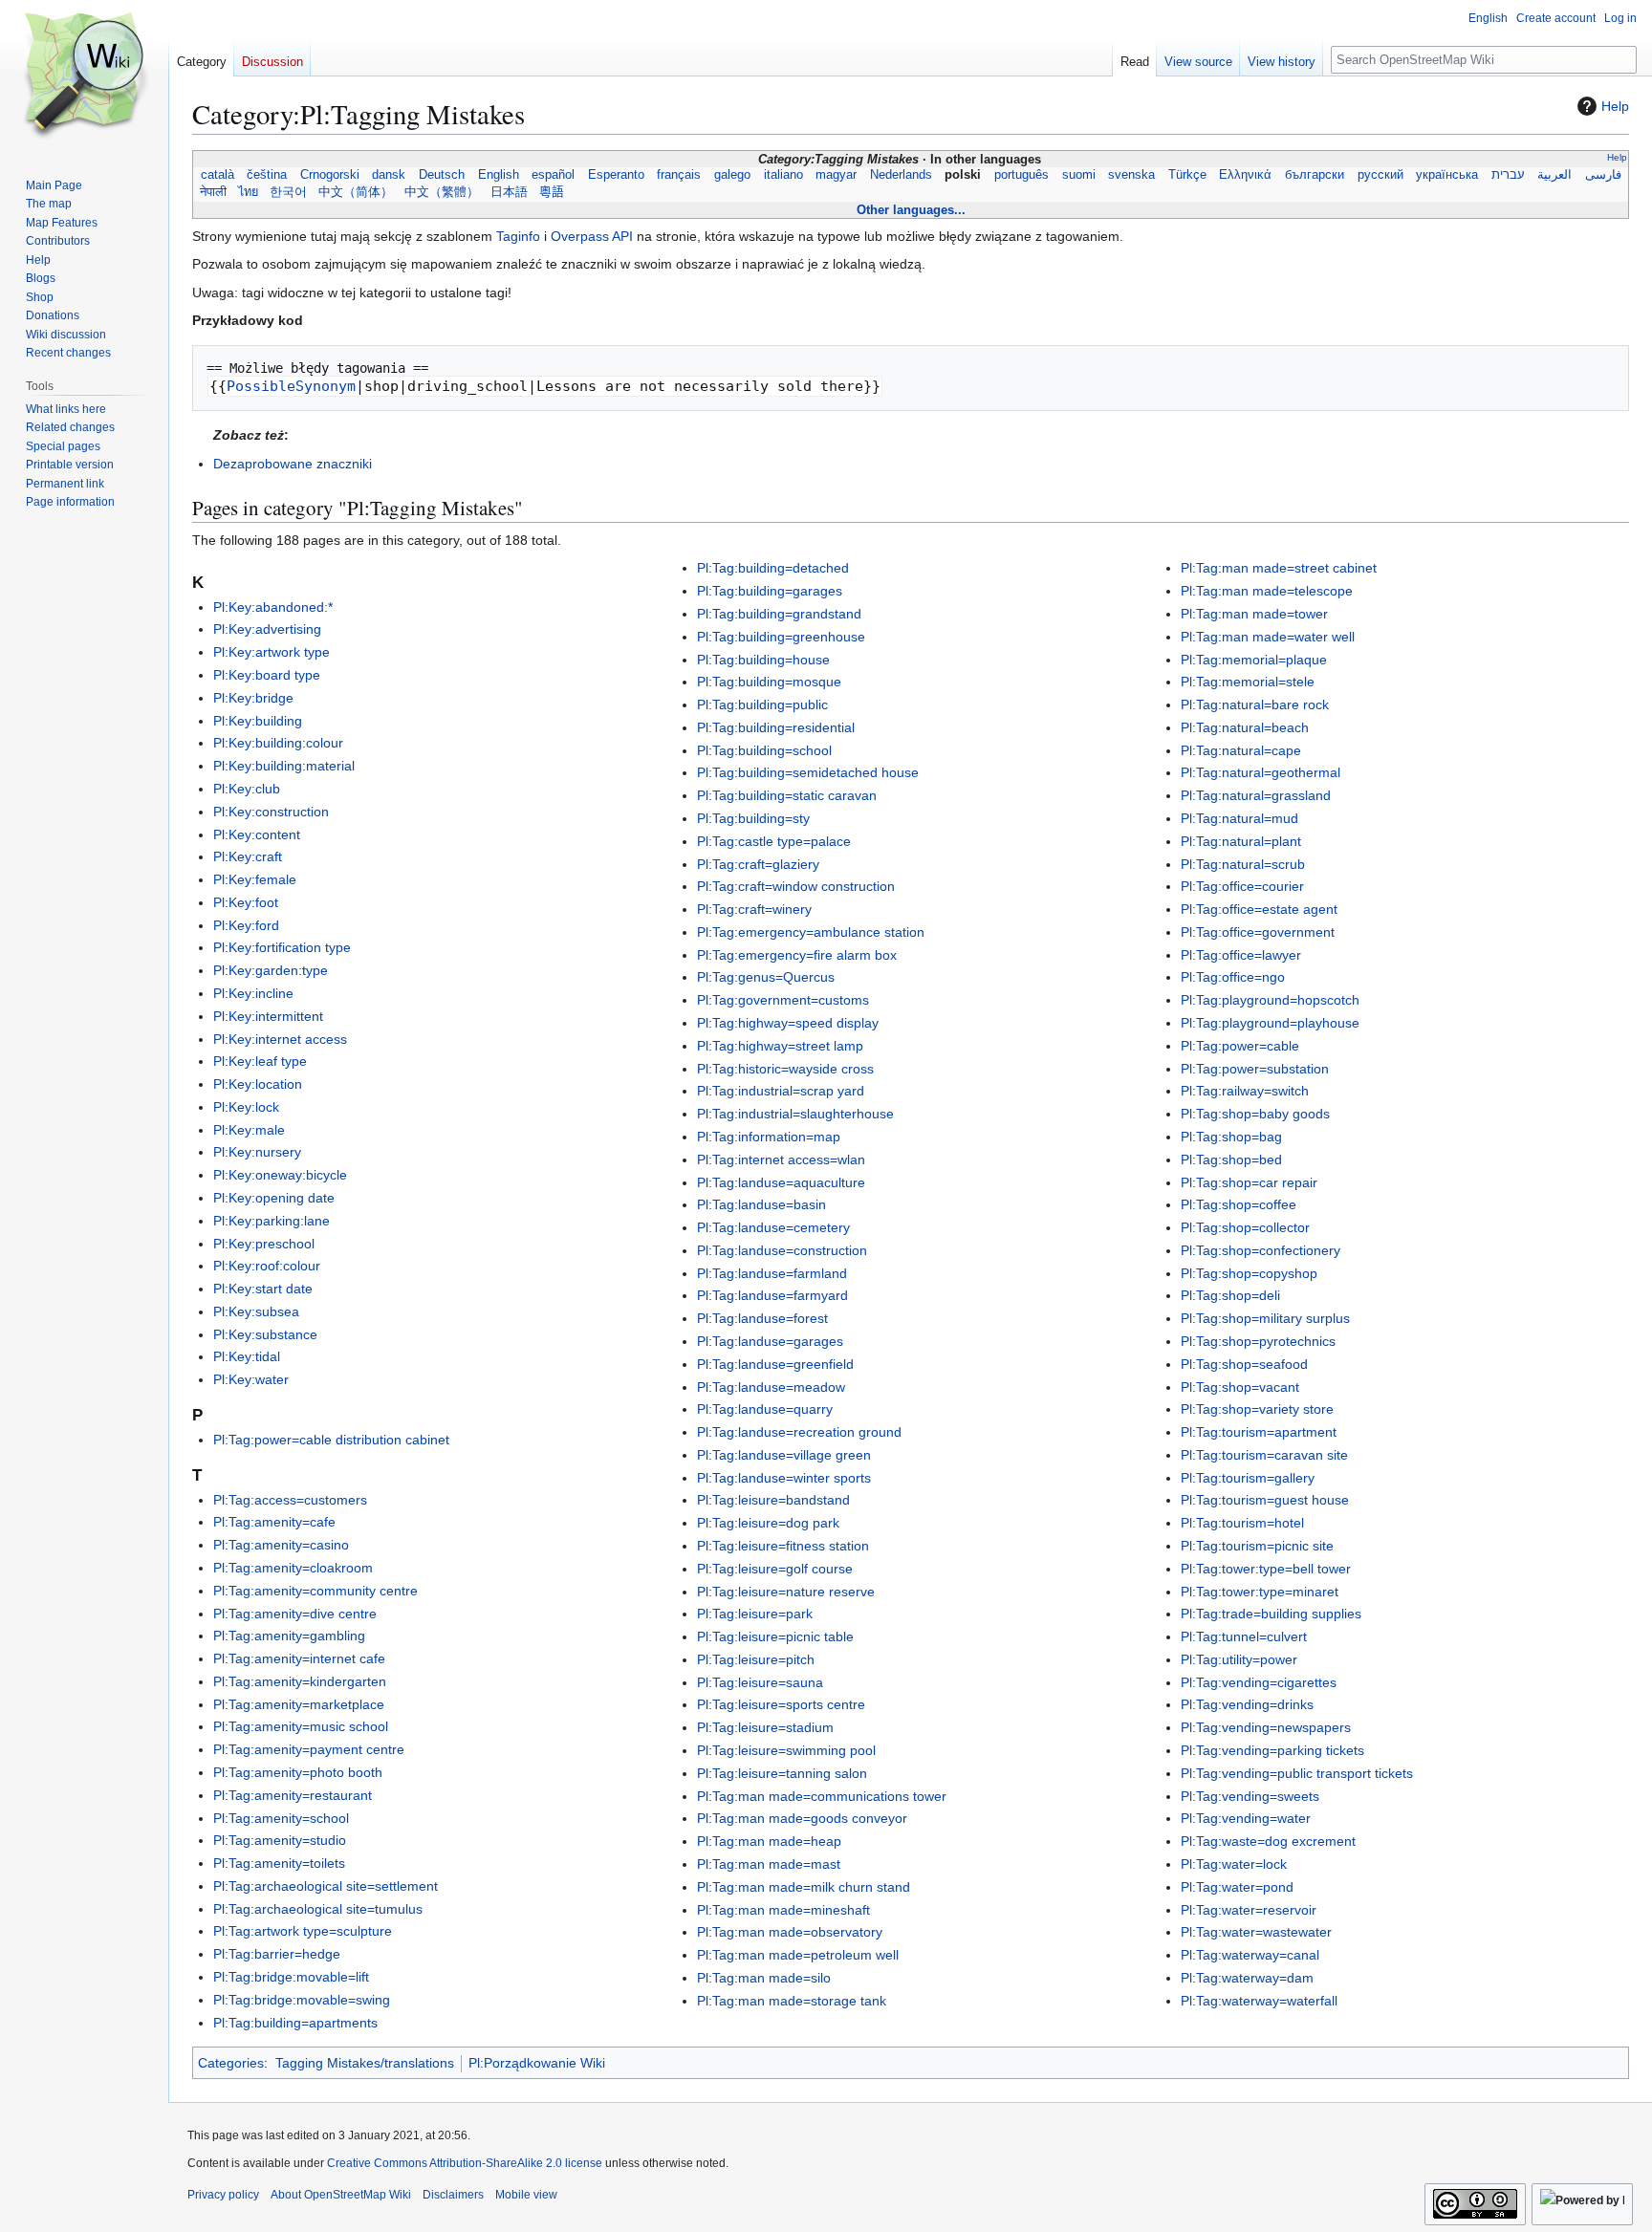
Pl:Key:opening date (274, 1198)
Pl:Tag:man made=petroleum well (798, 1955)
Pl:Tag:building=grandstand (779, 614)
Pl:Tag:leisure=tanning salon (782, 1773)
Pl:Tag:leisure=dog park (768, 1523)
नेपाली (213, 192)
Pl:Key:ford (246, 925)
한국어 (288, 192)
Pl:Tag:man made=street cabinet (1279, 568)
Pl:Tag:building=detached (773, 568)
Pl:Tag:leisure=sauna (760, 1682)
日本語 (509, 192)
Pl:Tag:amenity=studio (280, 1840)
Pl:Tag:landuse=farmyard (772, 1295)
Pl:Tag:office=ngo (1233, 977)
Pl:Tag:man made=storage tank (792, 2001)
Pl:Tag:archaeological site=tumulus (318, 1909)
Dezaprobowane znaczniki (293, 464)
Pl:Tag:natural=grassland (1256, 795)
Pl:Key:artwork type (272, 652)
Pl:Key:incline (253, 993)
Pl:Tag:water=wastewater (1256, 1932)
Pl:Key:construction (271, 812)
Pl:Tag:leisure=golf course (775, 1569)
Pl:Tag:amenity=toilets (279, 1863)
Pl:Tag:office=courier (1242, 886)
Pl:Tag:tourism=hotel (1242, 1523)
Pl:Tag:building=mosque (769, 682)
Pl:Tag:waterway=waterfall (1259, 2001)
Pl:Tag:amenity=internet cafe (299, 1658)
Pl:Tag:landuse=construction (782, 1250)
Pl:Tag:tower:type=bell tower (1266, 1569)
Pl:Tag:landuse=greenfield (775, 1364)
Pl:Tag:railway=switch (1245, 1091)
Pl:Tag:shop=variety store (1257, 1409)
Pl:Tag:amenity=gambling (289, 1636)
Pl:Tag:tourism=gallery (1248, 1478)
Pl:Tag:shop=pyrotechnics (1258, 1341)
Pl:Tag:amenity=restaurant (293, 1795)
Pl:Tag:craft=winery (754, 909)
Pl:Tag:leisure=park (755, 1614)
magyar (837, 175)
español (554, 175)
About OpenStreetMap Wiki (341, 2195)
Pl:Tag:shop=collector (1245, 1227)
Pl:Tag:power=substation (1255, 1069)
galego (733, 175)
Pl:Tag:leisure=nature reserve (786, 1592)
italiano (783, 175)
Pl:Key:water (251, 1379)
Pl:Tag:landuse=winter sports (784, 1478)
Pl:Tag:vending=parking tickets (1272, 1750)
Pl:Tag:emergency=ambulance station (811, 932)
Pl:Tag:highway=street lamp (780, 1046)
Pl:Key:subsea (256, 1311)
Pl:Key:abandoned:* (273, 607)
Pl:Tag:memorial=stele (1248, 682)
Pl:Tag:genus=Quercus (766, 977)
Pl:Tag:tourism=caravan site (1264, 1455)
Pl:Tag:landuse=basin (761, 1204)
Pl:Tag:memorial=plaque (1254, 660)
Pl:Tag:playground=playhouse (1270, 1023)
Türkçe (1187, 175)
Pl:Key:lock (246, 1107)
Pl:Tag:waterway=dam (1247, 1978)
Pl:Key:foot (246, 902)
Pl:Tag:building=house (763, 660)
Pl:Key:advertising (267, 629)
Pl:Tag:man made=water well (1268, 637)
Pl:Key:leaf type (260, 1061)
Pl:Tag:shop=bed (1231, 1159)
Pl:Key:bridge (253, 698)
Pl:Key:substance (265, 1334)
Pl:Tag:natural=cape (1241, 750)
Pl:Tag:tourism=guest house (1265, 1500)
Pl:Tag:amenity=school (281, 1818)
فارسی (1603, 175)
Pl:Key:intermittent (268, 1016)
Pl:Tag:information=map (769, 1137)
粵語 (552, 192)
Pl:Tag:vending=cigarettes (1259, 1682)
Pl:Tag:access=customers (290, 1500)
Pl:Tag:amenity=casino (281, 1545)
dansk (389, 175)
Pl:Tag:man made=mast (769, 1864)
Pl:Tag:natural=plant (1241, 841)
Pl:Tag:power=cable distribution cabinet (331, 1440)
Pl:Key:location (258, 1084)
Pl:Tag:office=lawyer (1241, 955)
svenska (1132, 175)
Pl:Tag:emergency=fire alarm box (797, 955)
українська (1447, 175)
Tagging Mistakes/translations (365, 2063)
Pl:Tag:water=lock (1234, 1864)
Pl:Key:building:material (284, 766)
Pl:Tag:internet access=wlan (781, 1159)
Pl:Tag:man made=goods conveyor (802, 1818)
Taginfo (518, 236)
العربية (1555, 175)
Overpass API (592, 236)
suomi (1078, 175)
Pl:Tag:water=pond (1237, 1887)
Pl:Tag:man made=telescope (1267, 591)
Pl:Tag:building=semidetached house (808, 772)
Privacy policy (223, 2195)
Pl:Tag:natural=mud (1239, 818)
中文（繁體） (442, 192)
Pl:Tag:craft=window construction (796, 886)
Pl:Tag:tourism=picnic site (1257, 1546)
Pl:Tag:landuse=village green (784, 1455)
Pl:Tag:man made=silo (764, 1978)
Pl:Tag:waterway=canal (1250, 1955)
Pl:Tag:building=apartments (295, 2023)
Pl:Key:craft (248, 856)
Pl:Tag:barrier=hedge (277, 1954)
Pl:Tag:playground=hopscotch (1270, 1000)
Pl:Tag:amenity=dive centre (295, 1614)
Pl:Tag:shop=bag (1231, 1137)
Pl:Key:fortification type (282, 947)
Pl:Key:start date (263, 1289)
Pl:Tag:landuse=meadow (771, 1387)
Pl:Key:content (257, 834)
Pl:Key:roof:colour (267, 1266)
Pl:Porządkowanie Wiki (537, 2063)
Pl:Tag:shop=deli (1230, 1295)
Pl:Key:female (255, 879)
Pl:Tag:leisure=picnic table (775, 1636)
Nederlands (901, 175)
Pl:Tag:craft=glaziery (758, 864)
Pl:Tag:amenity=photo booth (298, 1772)
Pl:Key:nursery (257, 1152)
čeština (267, 175)
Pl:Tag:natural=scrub (1243, 864)
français (679, 175)
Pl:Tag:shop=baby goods (1255, 1114)
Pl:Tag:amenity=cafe (274, 1522)
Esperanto (616, 175)
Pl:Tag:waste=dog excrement (1268, 1841)
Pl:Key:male (249, 1130)
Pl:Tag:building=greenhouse (781, 637)
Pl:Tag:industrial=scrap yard (781, 1091)
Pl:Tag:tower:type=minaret (1260, 1592)
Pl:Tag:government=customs (783, 1000)
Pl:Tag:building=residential (776, 727)
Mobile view (526, 2195)
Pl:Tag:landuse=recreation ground (799, 1432)
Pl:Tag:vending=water (1246, 1818)
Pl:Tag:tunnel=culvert (1244, 1636)
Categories (231, 2063)
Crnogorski (329, 175)
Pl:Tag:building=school (764, 750)
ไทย (248, 192)
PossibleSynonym (291, 386)
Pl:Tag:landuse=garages (770, 1341)
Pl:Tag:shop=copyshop (1249, 1273)
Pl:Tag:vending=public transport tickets (1297, 1773)
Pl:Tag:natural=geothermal (1261, 772)
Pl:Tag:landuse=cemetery (773, 1227)
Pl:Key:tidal (247, 1356)
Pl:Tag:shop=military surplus (1265, 1318)
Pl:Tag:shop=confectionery (1261, 1250)
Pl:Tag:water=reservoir (1249, 1910)
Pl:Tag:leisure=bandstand (773, 1500)
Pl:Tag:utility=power (1239, 1659)
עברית (1508, 175)
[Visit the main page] (84, 76)
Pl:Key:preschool (264, 1244)
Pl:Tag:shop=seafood (1244, 1364)
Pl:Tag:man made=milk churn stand (804, 1887)
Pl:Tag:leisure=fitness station (783, 1546)
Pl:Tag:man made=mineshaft (783, 1910)
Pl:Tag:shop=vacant (1240, 1387)
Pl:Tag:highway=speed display (788, 1023)
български (1314, 175)
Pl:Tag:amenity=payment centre (309, 1749)
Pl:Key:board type (267, 675)
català (217, 175)
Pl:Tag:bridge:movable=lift (291, 1977)
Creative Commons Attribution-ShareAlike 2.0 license (465, 2163)
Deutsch (442, 175)
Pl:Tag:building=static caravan (787, 795)
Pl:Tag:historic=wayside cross (785, 1069)
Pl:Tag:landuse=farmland (772, 1273)
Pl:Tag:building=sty (753, 818)
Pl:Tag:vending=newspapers (1266, 1727)
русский (1380, 175)
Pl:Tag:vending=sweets (1250, 1796)
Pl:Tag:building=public (762, 704)
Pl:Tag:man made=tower (1254, 614)
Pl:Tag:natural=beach (1245, 727)
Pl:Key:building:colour (278, 743)
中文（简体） (356, 192)
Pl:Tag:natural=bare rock (1255, 704)
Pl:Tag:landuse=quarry (765, 1409)
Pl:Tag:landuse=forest (762, 1318)
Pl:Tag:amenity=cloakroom (293, 1568)
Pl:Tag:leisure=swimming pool (786, 1750)
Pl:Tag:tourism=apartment (1259, 1432)
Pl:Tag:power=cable (1240, 1046)
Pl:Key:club (247, 789)
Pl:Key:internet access (280, 1039)
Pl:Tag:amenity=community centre (315, 1591)
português (1021, 175)
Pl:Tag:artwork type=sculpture (303, 1931)
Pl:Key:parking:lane (272, 1221)
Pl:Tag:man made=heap (769, 1841)
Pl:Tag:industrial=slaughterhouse (795, 1114)
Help (1615, 106)
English (498, 175)
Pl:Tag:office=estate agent (1259, 909)
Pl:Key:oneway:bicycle (280, 1175)
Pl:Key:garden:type (271, 970)
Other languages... (911, 210)
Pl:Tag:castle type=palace (774, 841)
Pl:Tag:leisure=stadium (765, 1727)
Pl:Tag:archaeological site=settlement (326, 1886)
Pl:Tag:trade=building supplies (1271, 1614)
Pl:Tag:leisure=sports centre (781, 1704)
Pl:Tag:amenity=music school (301, 1726)
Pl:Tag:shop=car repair (1249, 1182)
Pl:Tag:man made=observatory (790, 1932)
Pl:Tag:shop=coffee (1239, 1204)
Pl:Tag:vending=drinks (1247, 1704)
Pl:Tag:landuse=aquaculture (781, 1182)
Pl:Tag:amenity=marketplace (299, 1704)
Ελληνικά (1246, 175)
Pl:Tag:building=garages (770, 591)
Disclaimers (453, 2195)
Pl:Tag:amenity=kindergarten (300, 1681)
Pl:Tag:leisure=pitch (756, 1659)
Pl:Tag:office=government (1258, 932)
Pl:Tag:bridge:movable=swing (302, 2000)
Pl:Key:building (258, 721)
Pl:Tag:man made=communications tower (822, 1796)
